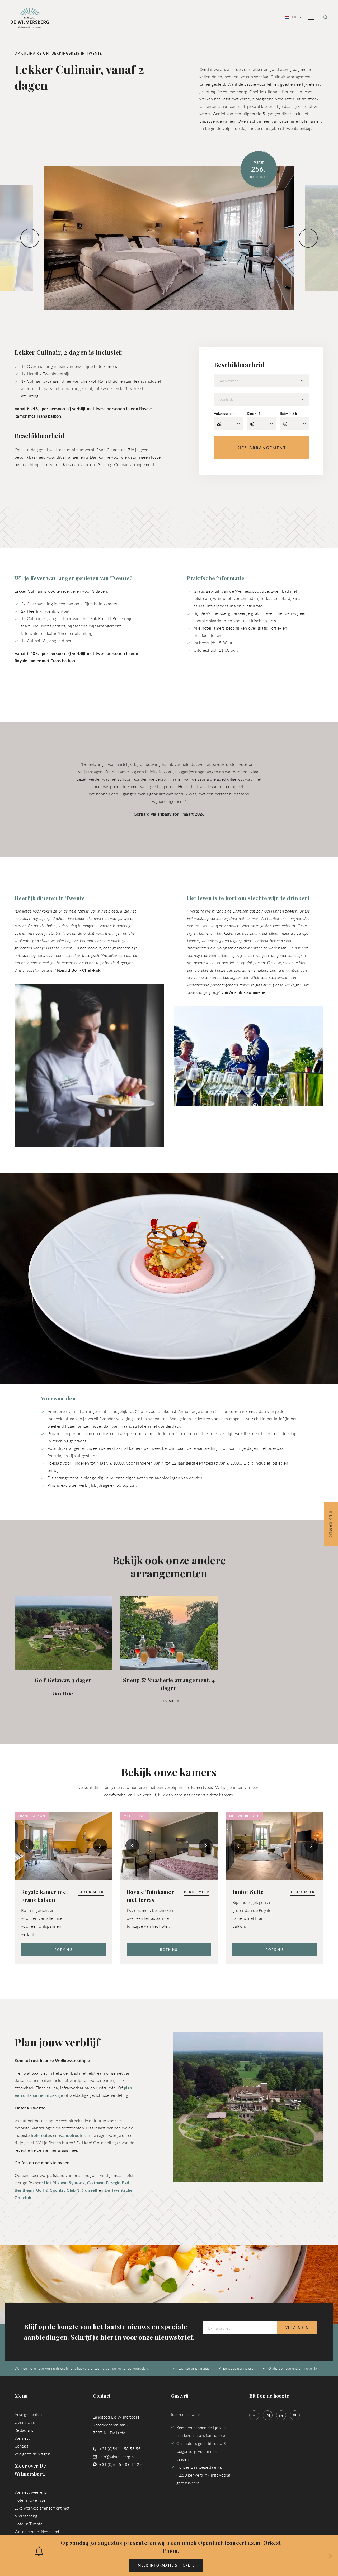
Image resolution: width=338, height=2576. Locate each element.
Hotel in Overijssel (30, 2500)
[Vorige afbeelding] (30, 238)
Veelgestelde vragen (32, 2454)
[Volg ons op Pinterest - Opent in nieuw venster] (295, 2415)
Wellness (22, 2438)
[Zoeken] (325, 17)
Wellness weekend (31, 2492)
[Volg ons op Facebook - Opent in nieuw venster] (254, 2415)
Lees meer (63, 1693)
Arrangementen (28, 2414)
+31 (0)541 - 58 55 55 (120, 2448)
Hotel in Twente (29, 2524)
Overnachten (26, 2422)
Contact (21, 2446)
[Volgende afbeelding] (308, 238)
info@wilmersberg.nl (117, 2456)
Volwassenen (224, 414)
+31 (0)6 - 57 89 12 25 (121, 2464)
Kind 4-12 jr (256, 414)
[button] (331, 2555)
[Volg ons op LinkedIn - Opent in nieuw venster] (281, 2415)
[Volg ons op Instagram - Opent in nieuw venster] (268, 2415)
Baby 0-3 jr (289, 414)
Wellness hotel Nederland (37, 2532)
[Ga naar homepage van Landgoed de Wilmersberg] (30, 18)
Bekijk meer (91, 1892)
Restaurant (24, 2430)
